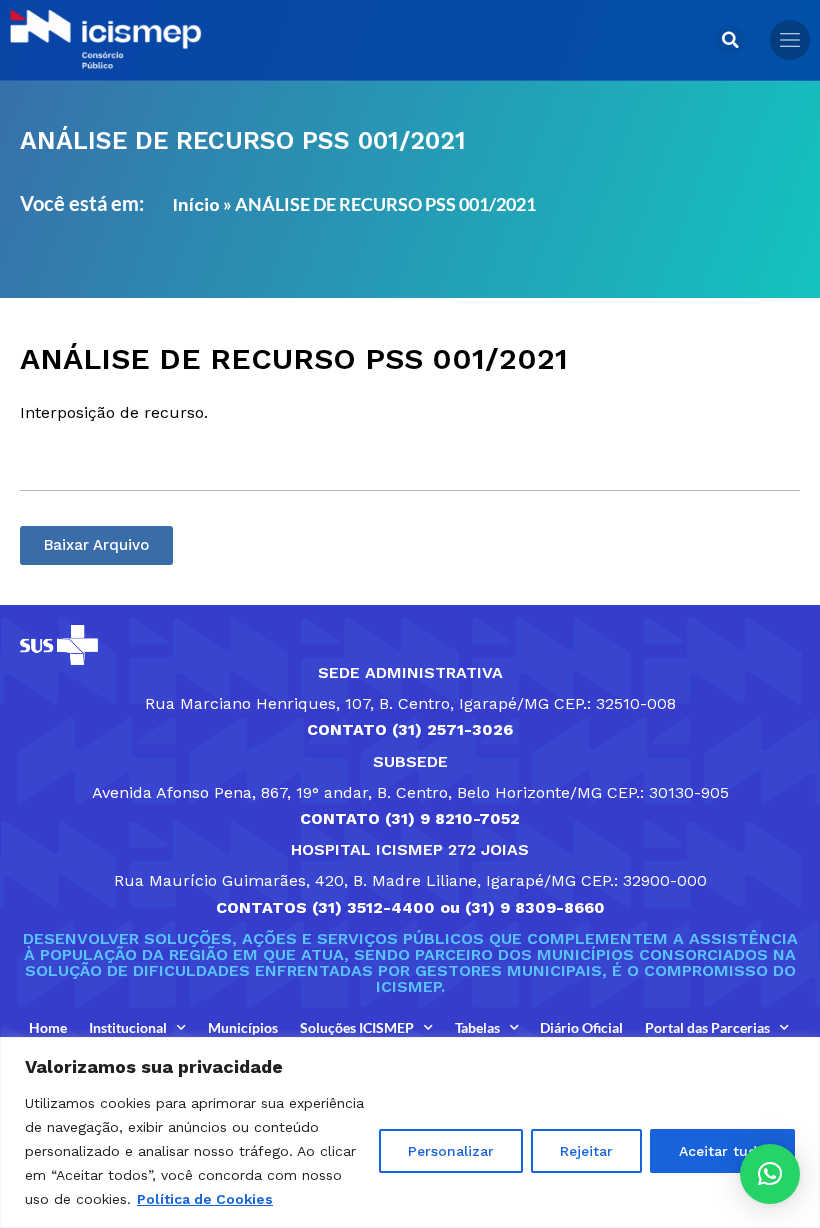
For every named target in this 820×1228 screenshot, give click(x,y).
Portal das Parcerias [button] (707, 1027)
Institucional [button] (128, 1027)
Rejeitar (586, 1151)
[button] (730, 40)
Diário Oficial (581, 1027)
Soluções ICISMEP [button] (357, 1027)
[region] (410, 1132)
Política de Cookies (205, 1199)
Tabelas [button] (477, 1027)
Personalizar (451, 1151)
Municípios (243, 1027)
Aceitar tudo (722, 1151)
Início (196, 204)
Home (48, 1027)
